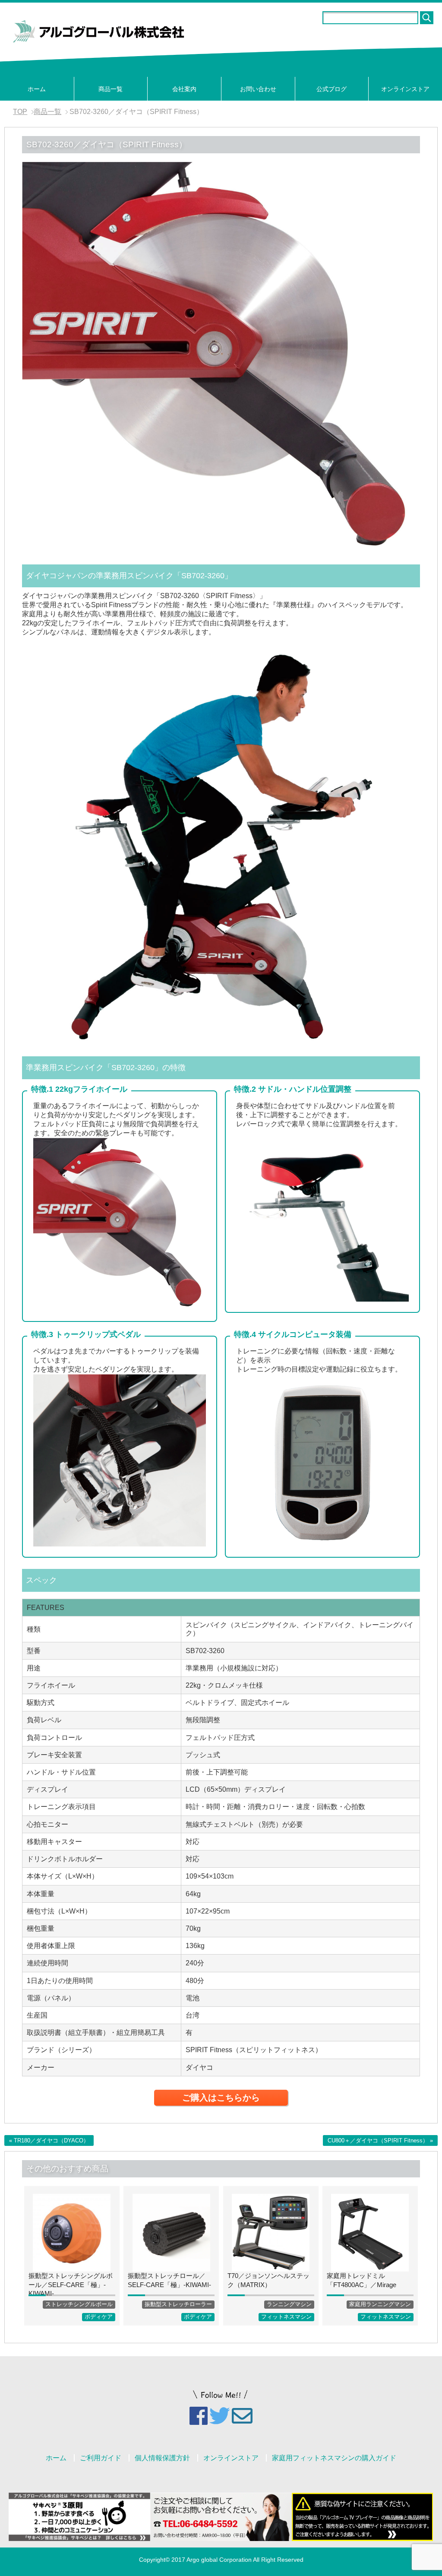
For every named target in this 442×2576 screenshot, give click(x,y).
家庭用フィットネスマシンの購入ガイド (334, 2458)
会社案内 (184, 89)
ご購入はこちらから (221, 2098)
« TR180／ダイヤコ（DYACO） (49, 2140)
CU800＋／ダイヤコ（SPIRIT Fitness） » (380, 2140)
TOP (20, 112)
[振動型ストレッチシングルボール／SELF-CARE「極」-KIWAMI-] (72, 2267)
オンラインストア (405, 89)
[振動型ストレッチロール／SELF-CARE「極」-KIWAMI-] (171, 2267)
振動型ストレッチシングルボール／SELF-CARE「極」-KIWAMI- (71, 2284)
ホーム (37, 89)
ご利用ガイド (101, 2458)
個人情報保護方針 (162, 2458)
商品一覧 (110, 89)
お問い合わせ (258, 89)
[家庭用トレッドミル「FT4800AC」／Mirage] (370, 2267)
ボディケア (99, 2317)
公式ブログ (331, 89)
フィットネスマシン (286, 2317)
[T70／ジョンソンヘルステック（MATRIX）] (271, 2267)
